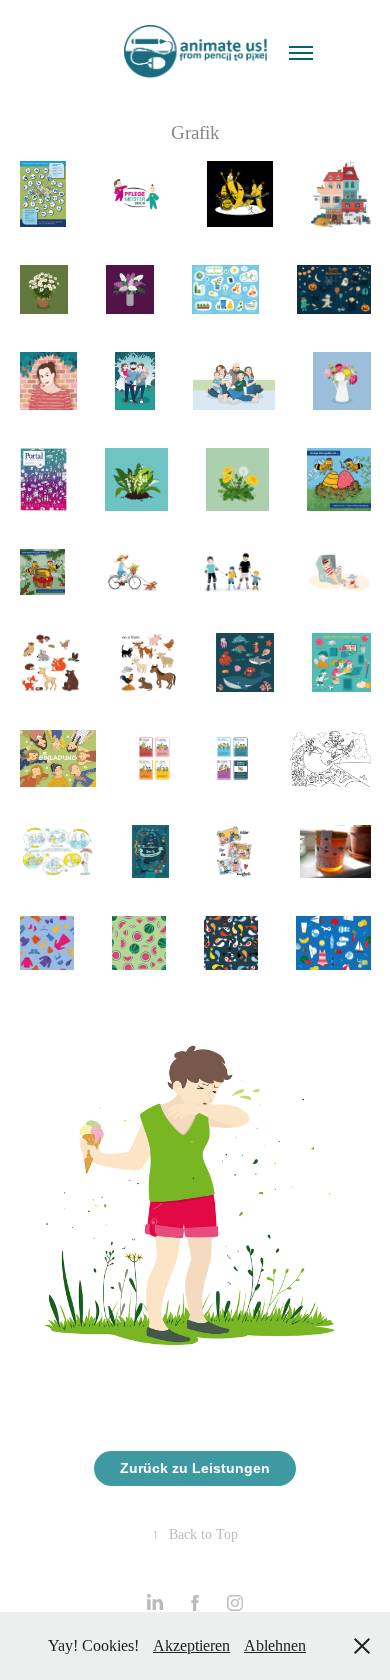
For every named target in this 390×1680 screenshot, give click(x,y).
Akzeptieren (191, 1645)
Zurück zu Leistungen (195, 1468)
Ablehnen (275, 1645)
